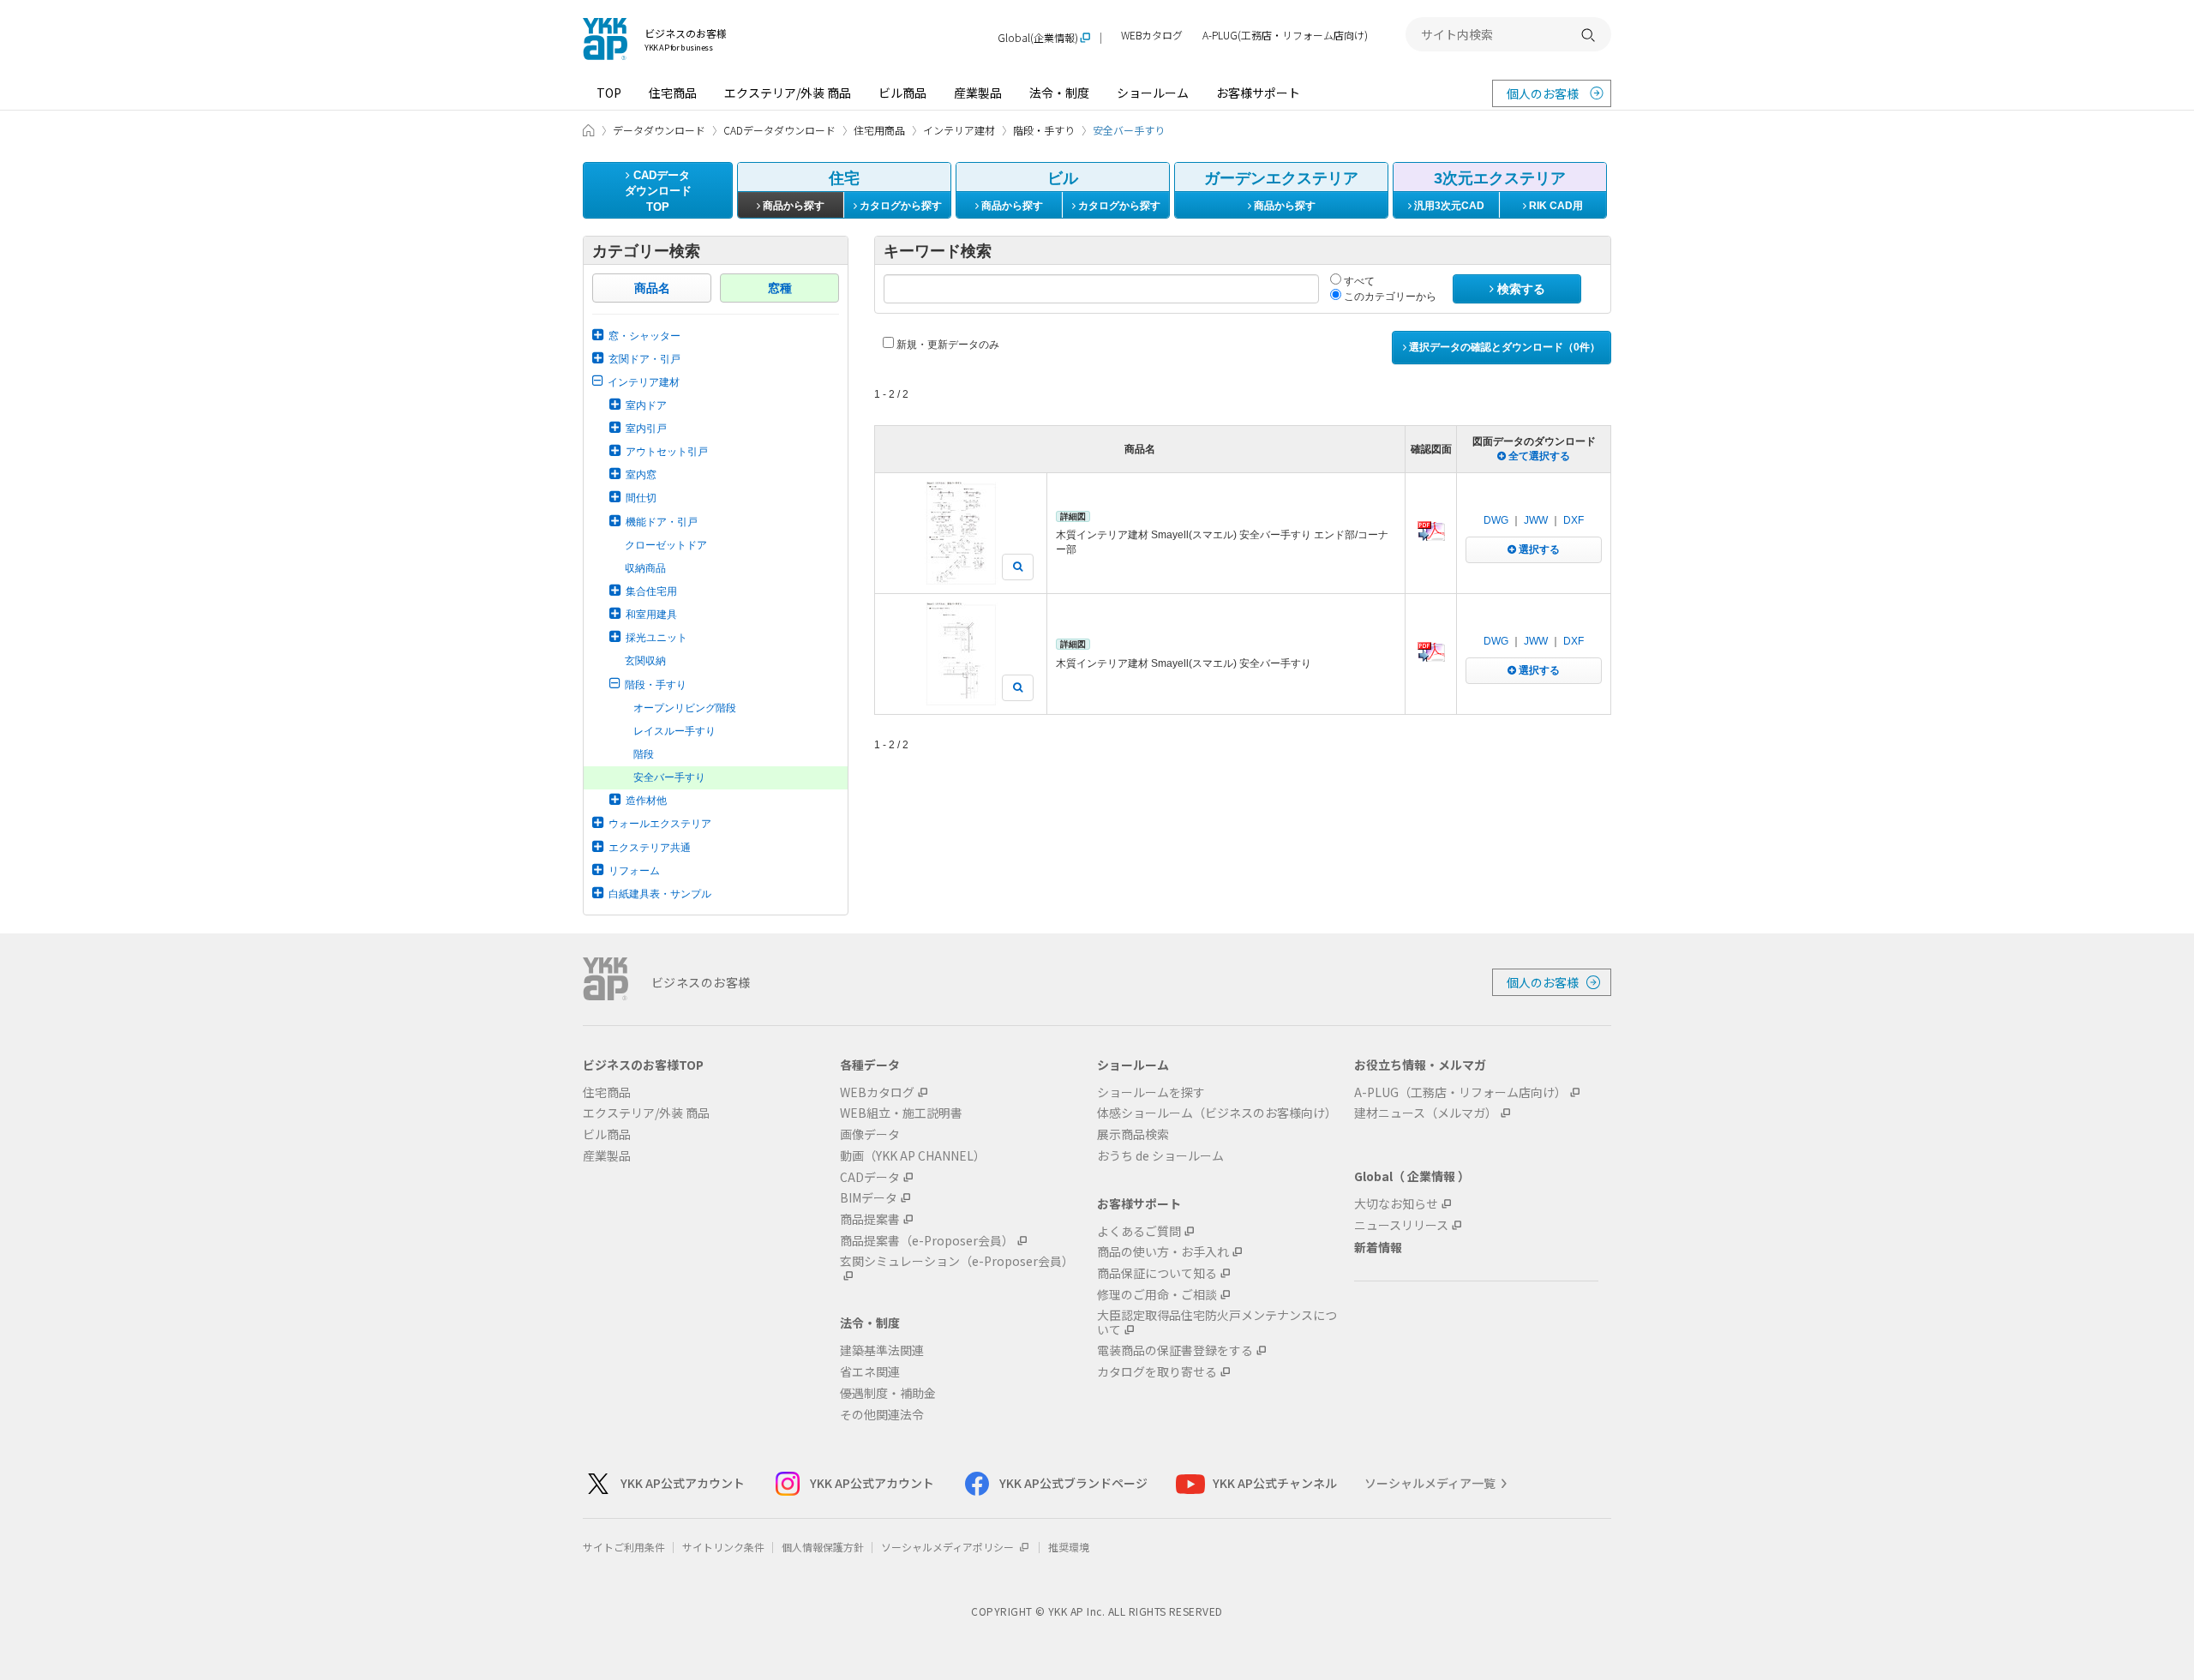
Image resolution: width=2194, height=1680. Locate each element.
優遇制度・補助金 (888, 1393)
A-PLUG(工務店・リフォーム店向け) (1285, 36)
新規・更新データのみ (947, 345)
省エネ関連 (870, 1372)
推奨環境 (1069, 1547)
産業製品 (978, 93)
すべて (1358, 281)
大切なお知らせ (1396, 1204)
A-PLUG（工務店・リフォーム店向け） (1460, 1092)
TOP (609, 93)
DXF (1574, 520)
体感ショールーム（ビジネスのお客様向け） (1217, 1113)
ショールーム (1153, 93)
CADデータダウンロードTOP (658, 191)
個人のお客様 (1543, 93)
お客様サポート (1258, 93)
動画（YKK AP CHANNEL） (913, 1156)
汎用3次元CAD (1448, 206)
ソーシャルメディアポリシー (949, 1547)
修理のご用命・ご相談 (1157, 1295)
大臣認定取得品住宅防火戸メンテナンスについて (1217, 1323)
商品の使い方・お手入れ (1163, 1252)
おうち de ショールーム (1160, 1156)
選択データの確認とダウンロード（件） (1503, 347)
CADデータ (870, 1177)
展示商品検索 (1133, 1134)
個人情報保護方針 (823, 1547)
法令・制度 (1059, 93)
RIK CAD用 (1555, 206)
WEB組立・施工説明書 (901, 1113)
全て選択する (1538, 456)
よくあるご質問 (1139, 1231)
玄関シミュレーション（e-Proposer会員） (957, 1262)
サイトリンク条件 (723, 1547)
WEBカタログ (1152, 36)
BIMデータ (869, 1198)
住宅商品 (673, 93)
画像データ (870, 1134)
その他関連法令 (882, 1415)
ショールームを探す (1151, 1092)
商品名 (652, 288)
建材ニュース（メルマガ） (1426, 1113)
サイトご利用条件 (624, 1547)
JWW (1536, 520)
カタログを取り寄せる (1157, 1372)
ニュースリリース (1401, 1225)
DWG (1496, 520)
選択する (1538, 549)
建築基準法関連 (882, 1350)
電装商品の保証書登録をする (1175, 1350)
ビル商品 (902, 93)
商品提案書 (870, 1219)
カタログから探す (899, 206)
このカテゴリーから (1389, 297)
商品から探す (792, 206)
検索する (1520, 289)
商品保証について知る (1157, 1273)
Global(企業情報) (1038, 38)
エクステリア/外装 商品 (788, 93)
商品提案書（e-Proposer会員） (927, 1241)
